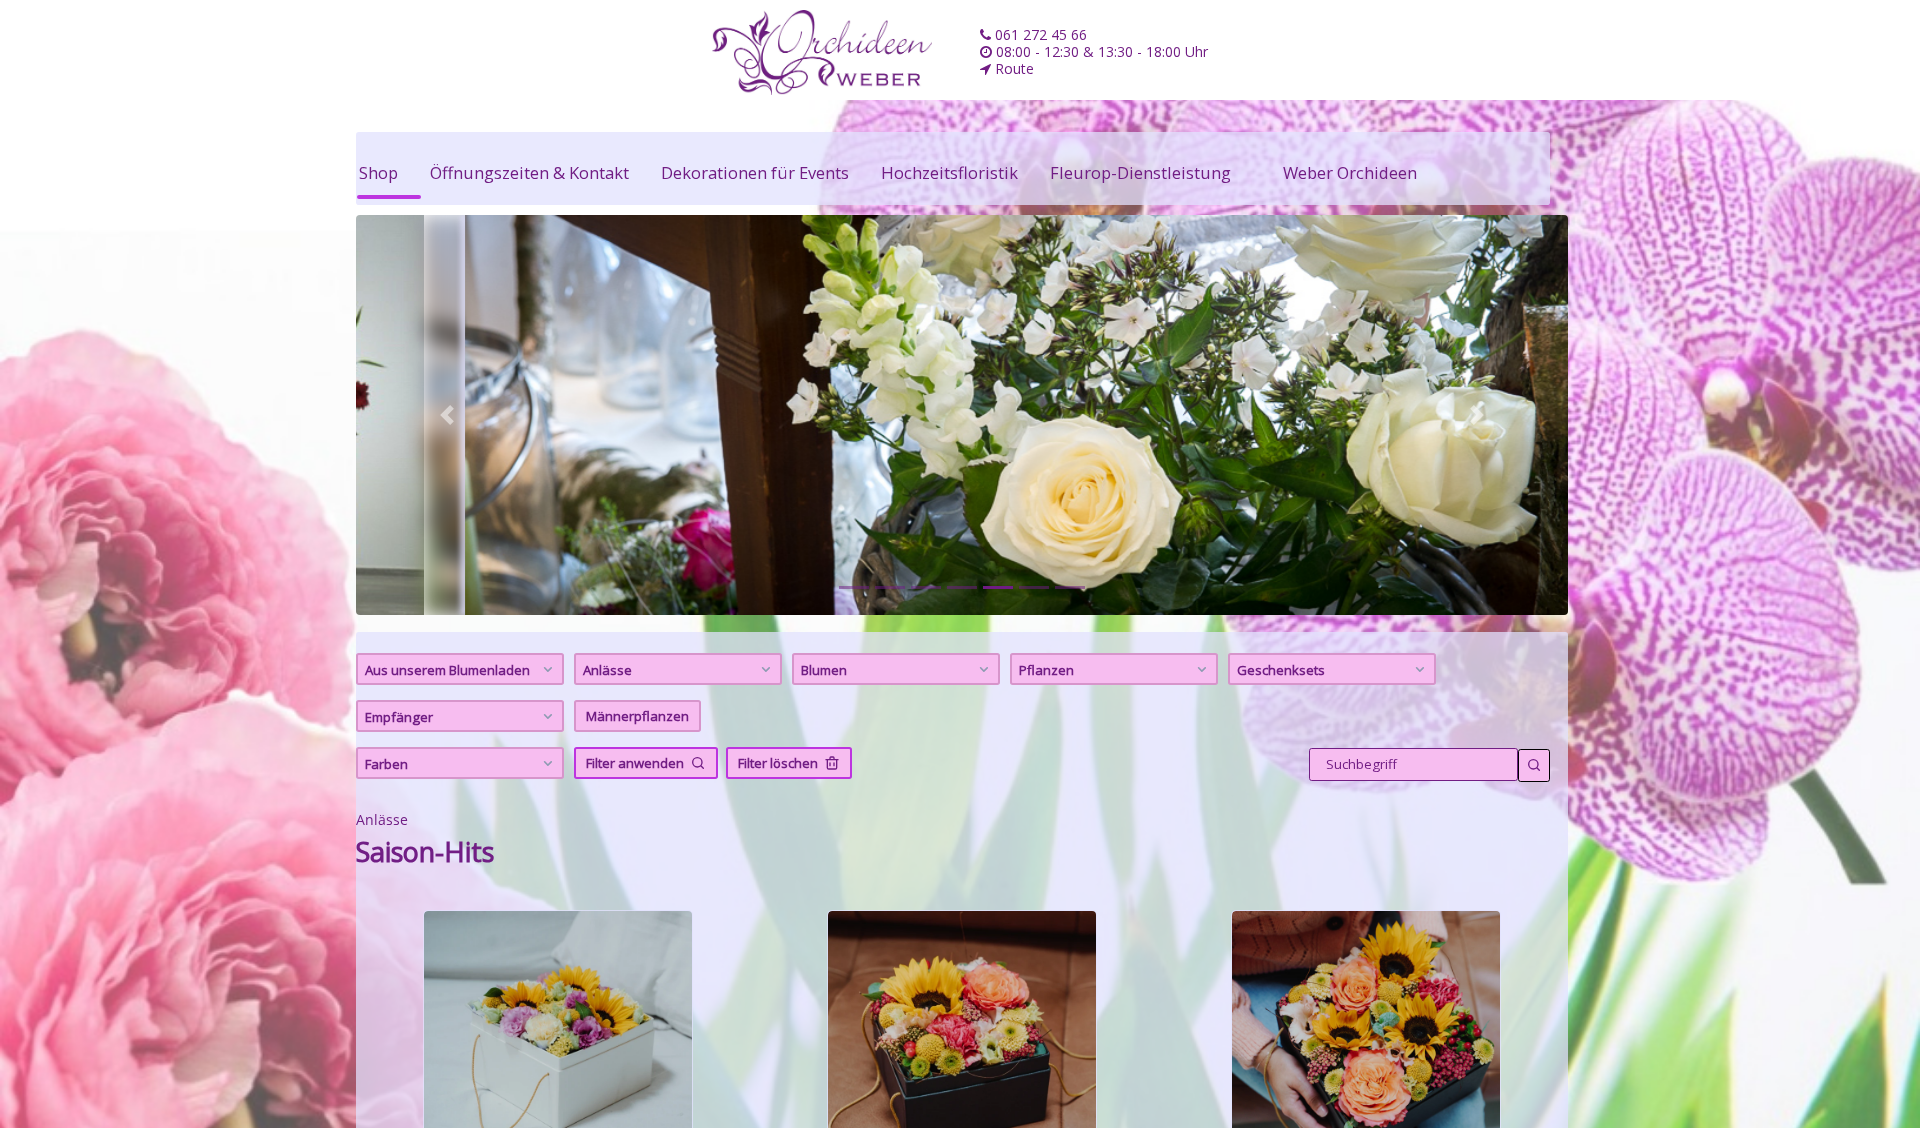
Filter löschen (778, 763)
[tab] (854, 587)
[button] (447, 415)
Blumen (824, 670)
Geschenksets (1281, 670)
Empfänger (399, 717)
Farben (386, 764)
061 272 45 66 (1039, 34)
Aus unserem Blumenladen (447, 670)
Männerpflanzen (637, 716)
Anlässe (607, 670)
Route (1012, 68)
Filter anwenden (635, 763)
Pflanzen (1046, 670)
